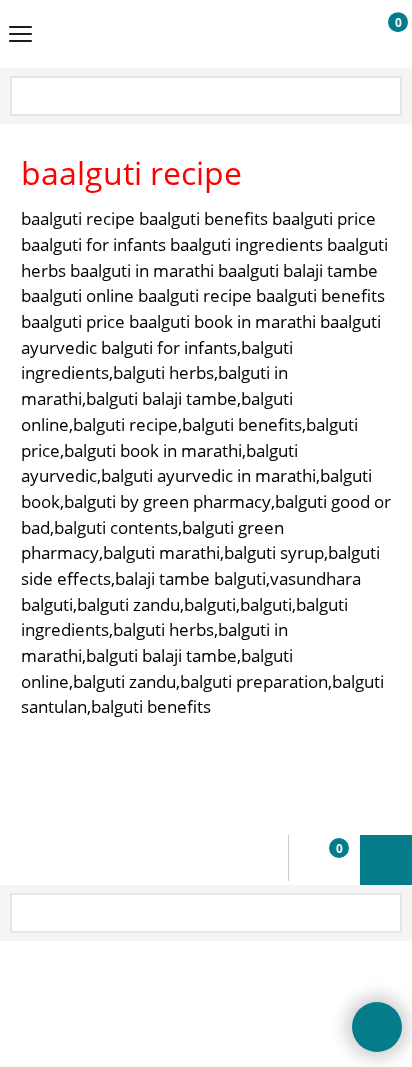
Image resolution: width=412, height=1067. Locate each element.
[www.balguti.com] (202, 34)
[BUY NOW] (379, 35)
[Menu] (20, 36)
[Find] (385, 97)
